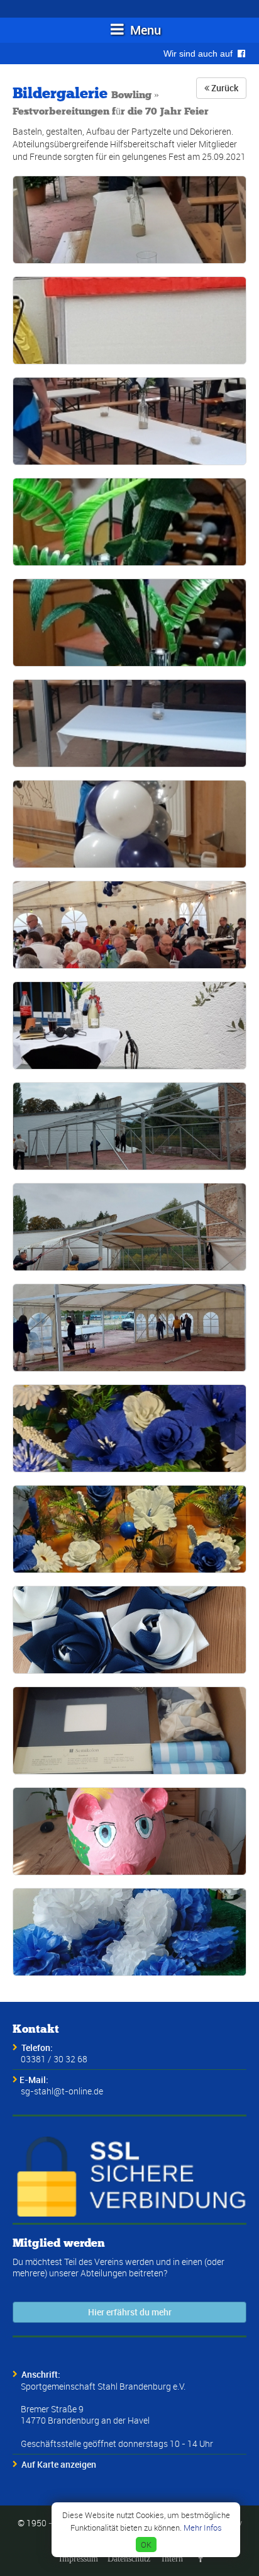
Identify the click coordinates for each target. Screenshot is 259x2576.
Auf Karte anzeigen (59, 2464)
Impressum (79, 2558)
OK (146, 2545)
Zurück (224, 88)
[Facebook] (201, 2558)
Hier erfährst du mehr (130, 2312)
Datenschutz (129, 2558)
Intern (172, 2558)
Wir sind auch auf (201, 54)
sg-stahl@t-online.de (62, 2091)
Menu (144, 30)
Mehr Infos (203, 2528)
